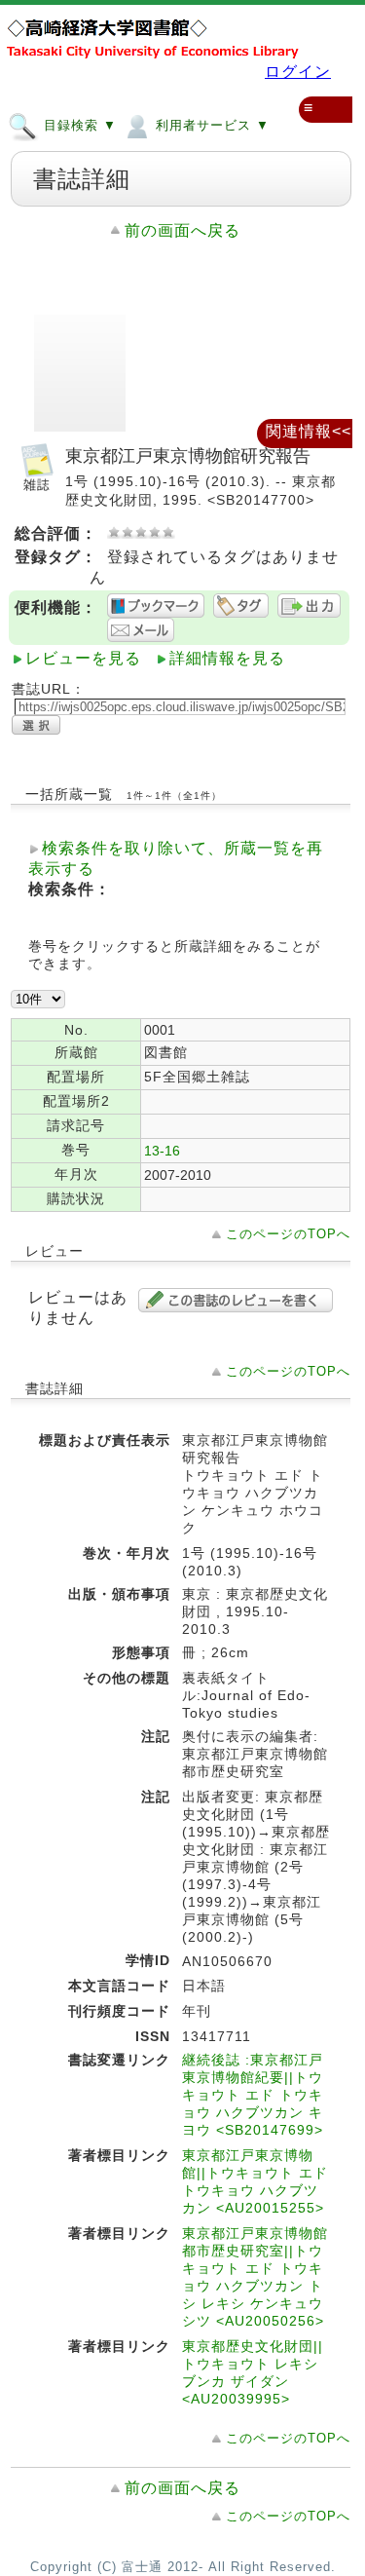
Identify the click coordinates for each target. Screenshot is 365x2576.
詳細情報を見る (227, 658)
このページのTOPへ (288, 1234)
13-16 (162, 1151)
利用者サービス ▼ (210, 125)
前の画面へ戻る (182, 230)
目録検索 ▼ (78, 125)
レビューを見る (83, 658)
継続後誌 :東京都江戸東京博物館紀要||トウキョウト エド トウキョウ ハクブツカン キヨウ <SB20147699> (253, 2095)
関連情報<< (309, 431)
